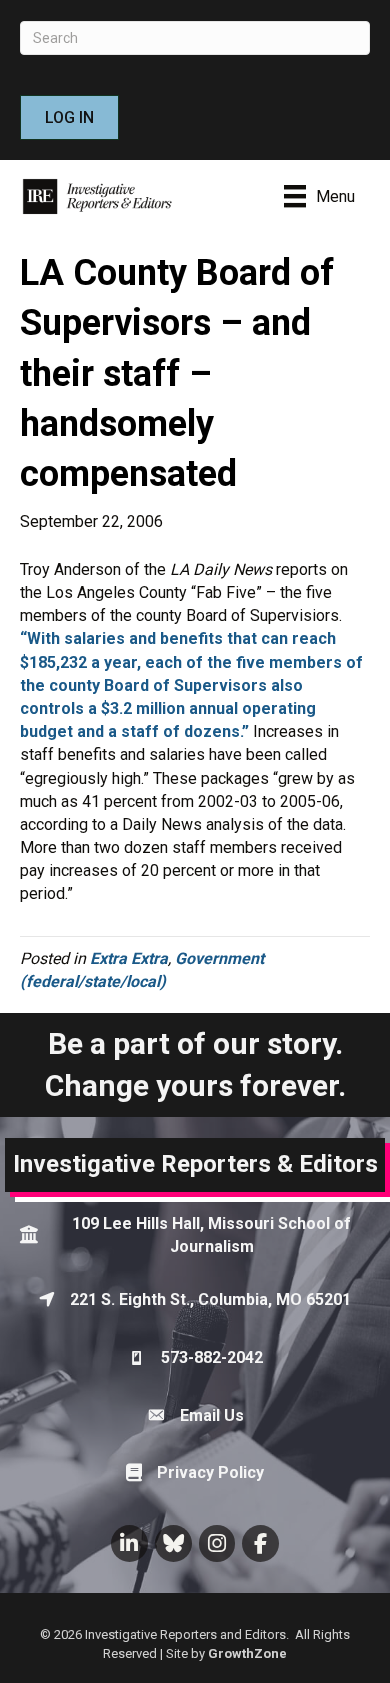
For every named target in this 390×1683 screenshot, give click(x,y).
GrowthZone (247, 1653)
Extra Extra (129, 958)
